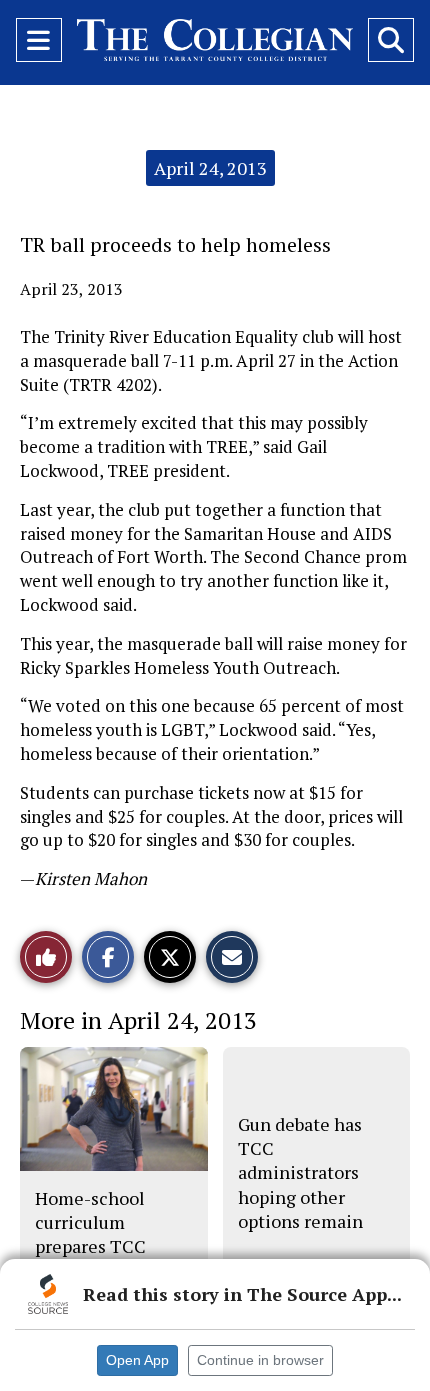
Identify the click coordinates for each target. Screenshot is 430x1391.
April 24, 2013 (210, 168)
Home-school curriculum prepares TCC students (90, 1234)
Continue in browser (260, 1360)
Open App (137, 1360)
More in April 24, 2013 (138, 1020)
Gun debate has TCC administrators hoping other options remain (300, 1172)
